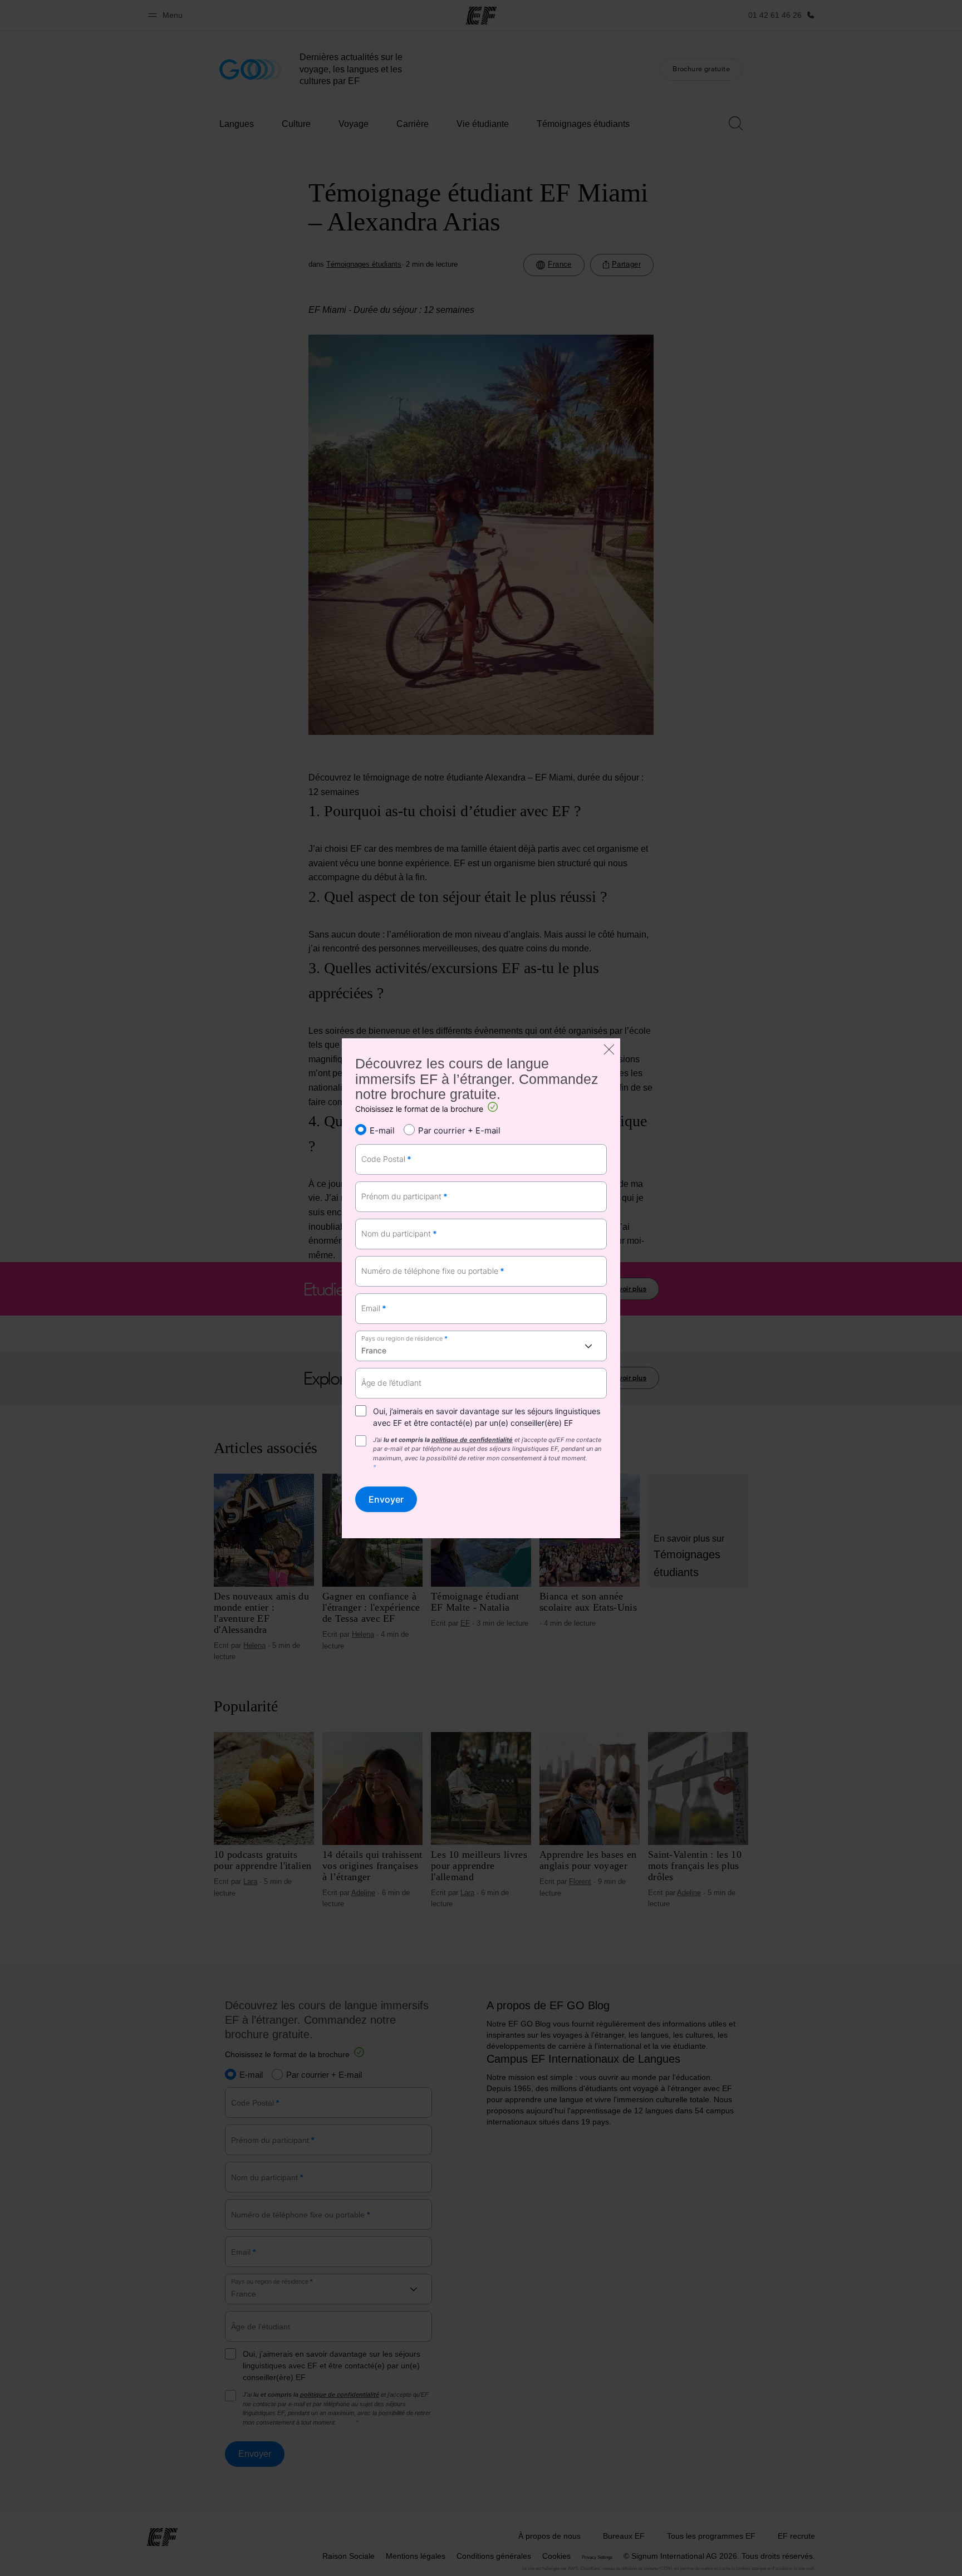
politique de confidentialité (472, 1440)
